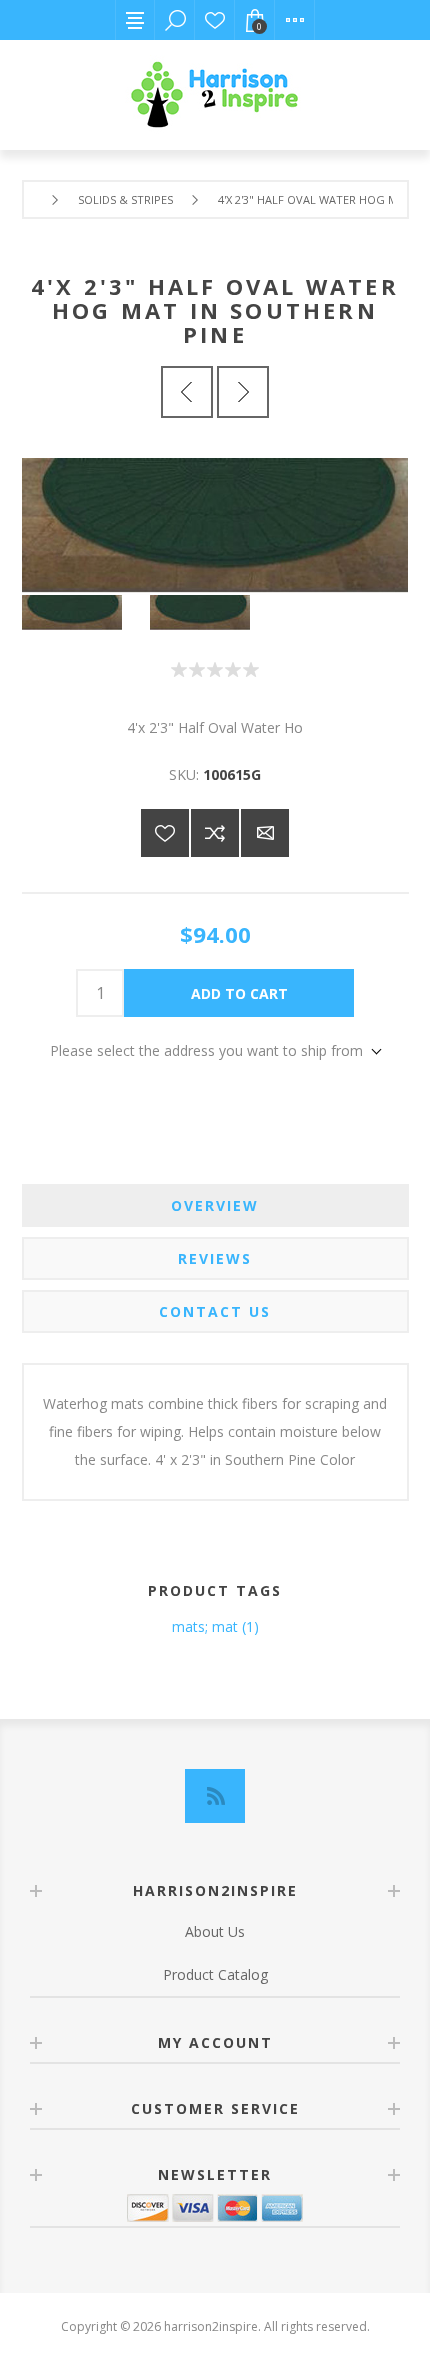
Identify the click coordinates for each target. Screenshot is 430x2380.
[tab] (215, 1205)
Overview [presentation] (215, 1205)
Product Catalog (215, 1974)
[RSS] (215, 1796)
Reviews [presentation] (215, 1258)
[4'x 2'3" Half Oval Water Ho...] (187, 392)
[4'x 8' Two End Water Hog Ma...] (243, 392)
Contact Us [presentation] (215, 1311)
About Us (215, 1931)
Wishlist (215, 20)
